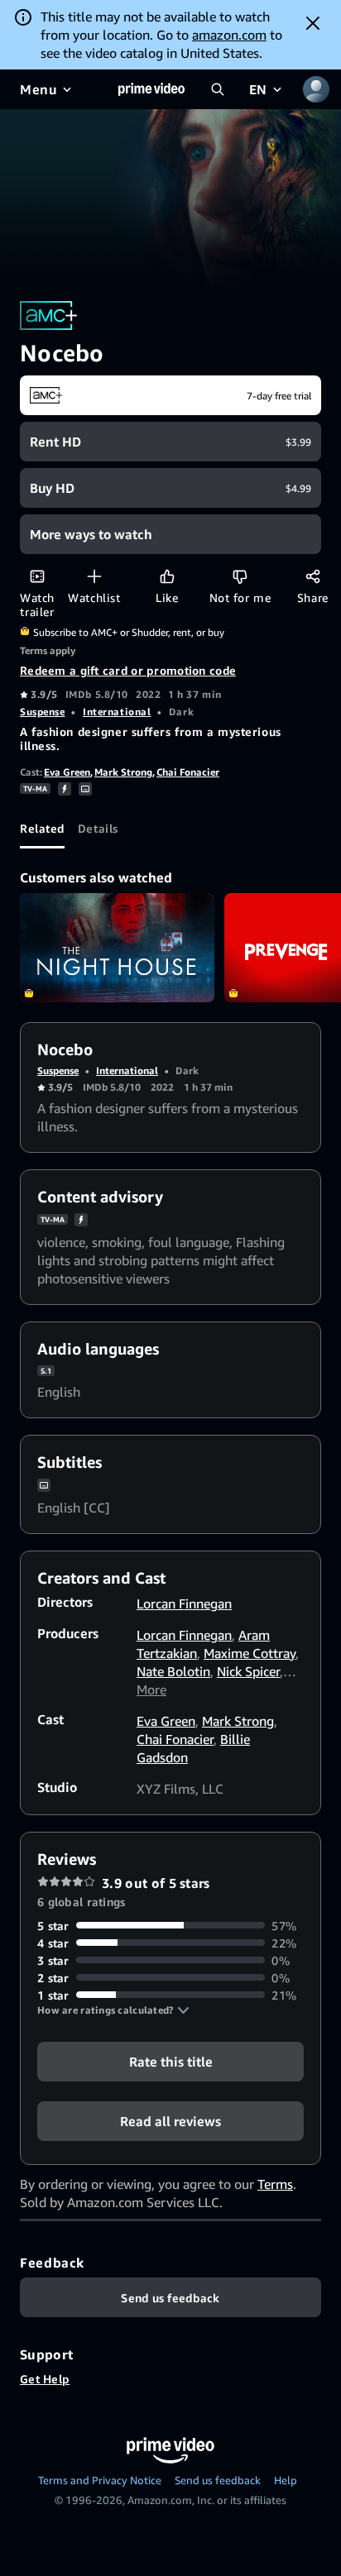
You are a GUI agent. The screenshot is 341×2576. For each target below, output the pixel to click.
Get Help (45, 2379)
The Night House (117, 948)
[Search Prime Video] (218, 89)
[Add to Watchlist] (94, 576)
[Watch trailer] (37, 576)
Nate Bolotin (173, 1671)
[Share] (312, 576)
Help (286, 2480)
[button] (113, 2010)
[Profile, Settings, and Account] (316, 89)
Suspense (42, 712)
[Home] (151, 89)
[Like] (167, 576)
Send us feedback (218, 2480)
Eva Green (67, 772)
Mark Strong (123, 772)
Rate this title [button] (171, 2061)
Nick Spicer (248, 1671)
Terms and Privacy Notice (100, 2480)
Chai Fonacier (188, 772)
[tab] (42, 829)
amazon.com (229, 35)
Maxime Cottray (250, 1653)
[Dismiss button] (313, 23)
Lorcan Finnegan (184, 1603)
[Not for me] (240, 576)
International (117, 712)
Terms (275, 2184)
